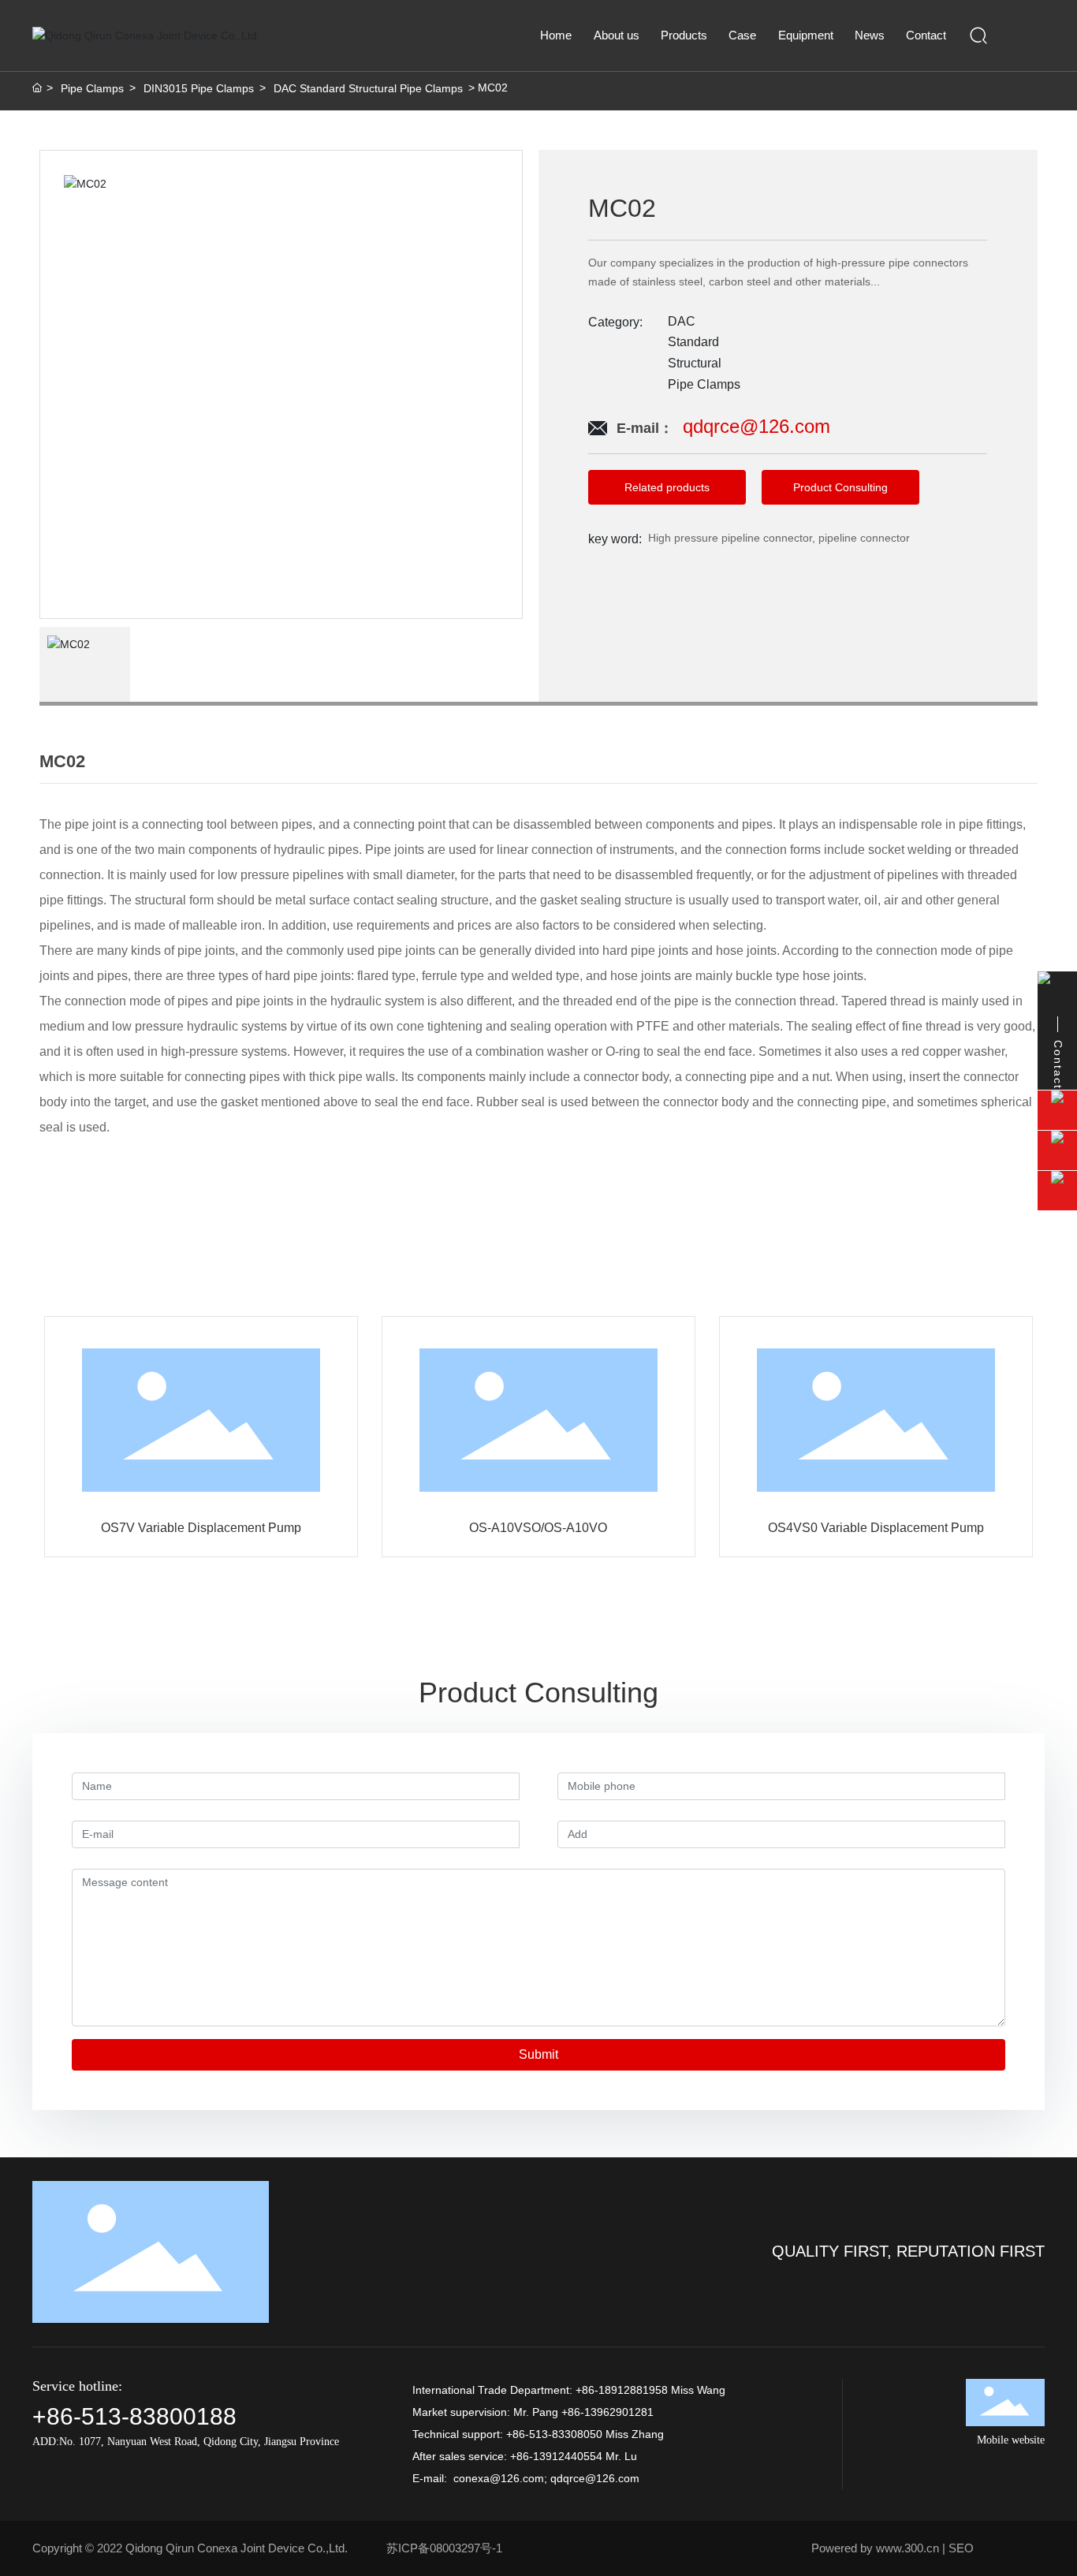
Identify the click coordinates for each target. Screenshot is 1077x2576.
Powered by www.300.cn (875, 2548)
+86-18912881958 (622, 2390)
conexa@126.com (499, 2478)
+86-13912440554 (556, 2456)
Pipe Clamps (92, 88)
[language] (1022, 35)
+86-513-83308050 (554, 2434)
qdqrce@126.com (595, 2478)
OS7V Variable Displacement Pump (201, 1528)
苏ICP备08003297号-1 (444, 2548)
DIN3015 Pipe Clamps (199, 88)
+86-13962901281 (607, 2412)
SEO (961, 2548)
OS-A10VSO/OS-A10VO (538, 1528)
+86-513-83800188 (134, 2416)
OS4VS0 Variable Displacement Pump (876, 1528)
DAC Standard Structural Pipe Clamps (368, 88)
